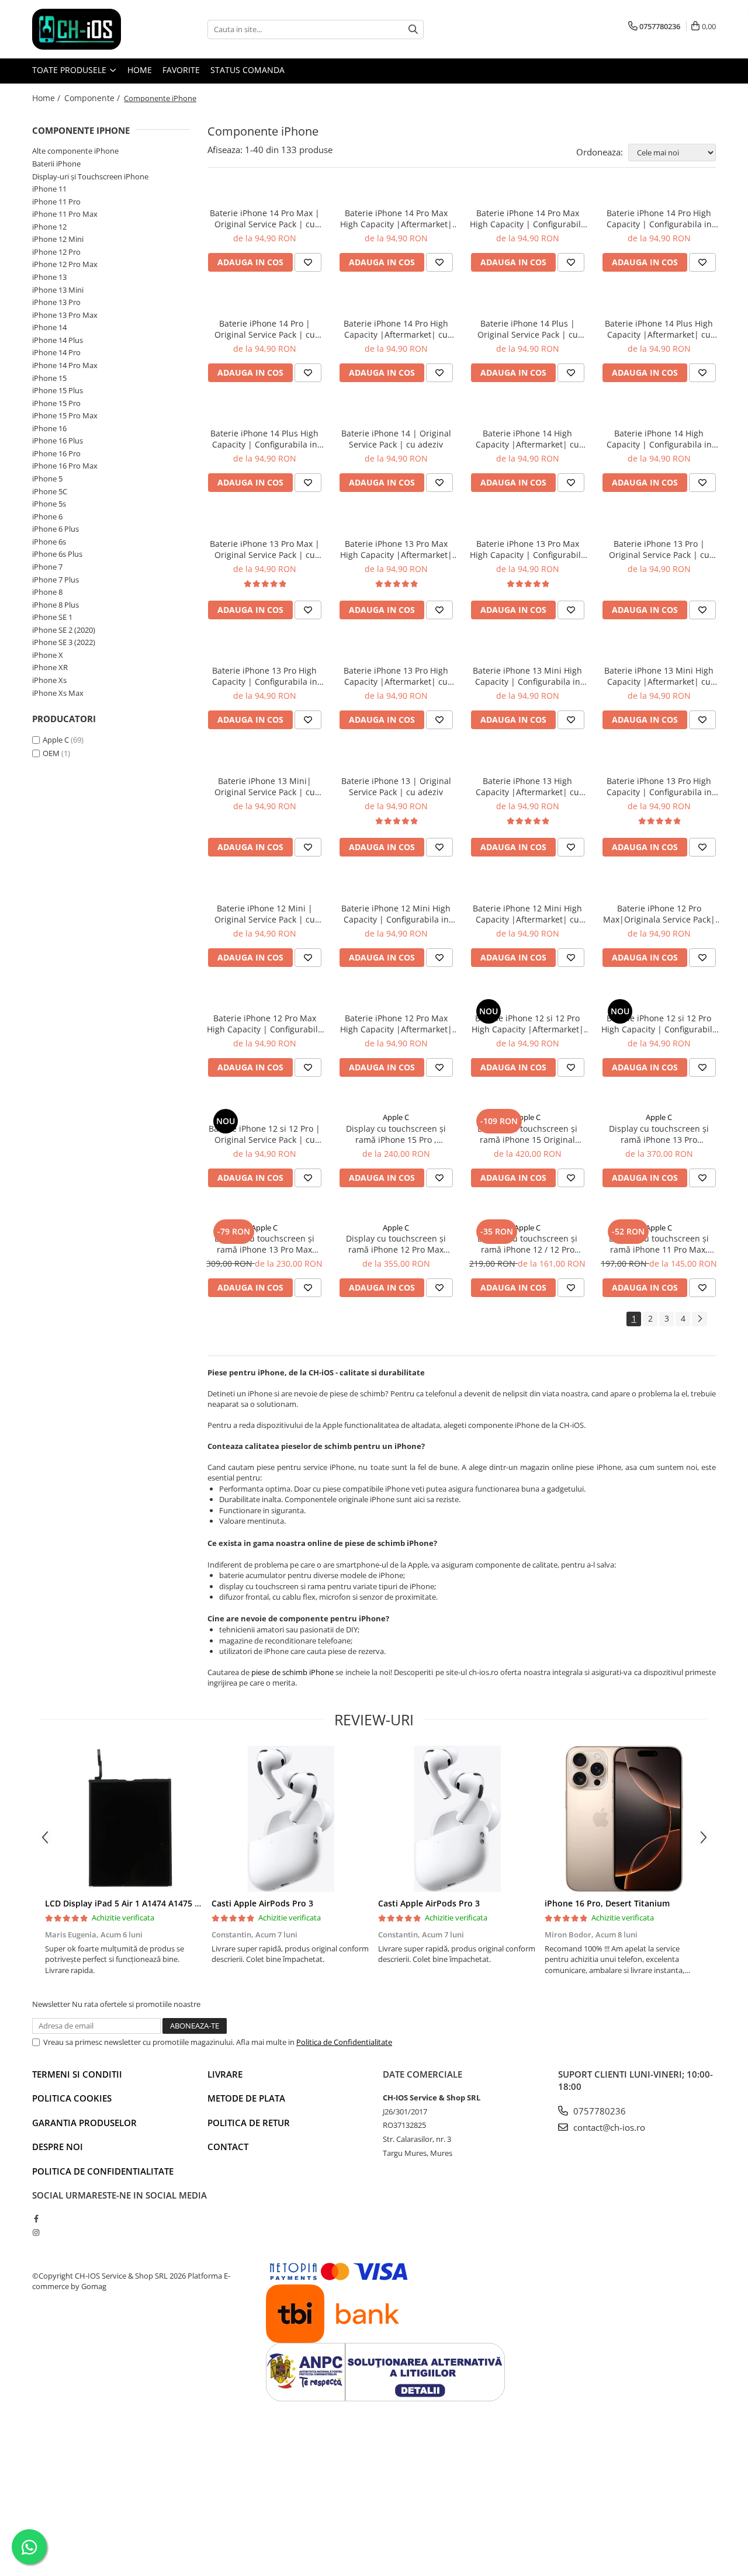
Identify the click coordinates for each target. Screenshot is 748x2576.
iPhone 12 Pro (56, 252)
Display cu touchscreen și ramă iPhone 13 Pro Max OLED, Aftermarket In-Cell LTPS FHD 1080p (264, 1244)
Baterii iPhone (56, 164)
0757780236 (598, 2111)
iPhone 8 (47, 592)
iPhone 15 (49, 378)
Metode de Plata (246, 2098)
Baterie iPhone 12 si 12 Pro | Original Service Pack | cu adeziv (264, 1134)
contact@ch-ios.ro (608, 2127)
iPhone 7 (47, 567)
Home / (47, 98)
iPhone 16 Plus (58, 441)
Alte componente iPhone (75, 151)
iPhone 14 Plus (58, 340)
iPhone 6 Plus (56, 529)
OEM (51, 753)
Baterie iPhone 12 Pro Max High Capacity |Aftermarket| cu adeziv (396, 1024)
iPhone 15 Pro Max (65, 415)
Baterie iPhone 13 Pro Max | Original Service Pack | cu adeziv (265, 549)
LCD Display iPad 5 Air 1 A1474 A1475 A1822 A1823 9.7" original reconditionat (199, 1903)
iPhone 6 (47, 516)
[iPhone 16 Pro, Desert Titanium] (624, 1819)
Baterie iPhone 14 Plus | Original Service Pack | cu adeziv (528, 329)
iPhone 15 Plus (58, 390)
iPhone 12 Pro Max (65, 264)
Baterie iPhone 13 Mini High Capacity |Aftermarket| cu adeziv (659, 676)
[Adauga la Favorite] (308, 262)
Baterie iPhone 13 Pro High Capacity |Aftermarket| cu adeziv (396, 676)
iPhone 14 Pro (56, 352)
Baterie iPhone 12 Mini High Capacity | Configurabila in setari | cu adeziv (396, 914)
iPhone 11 (49, 189)
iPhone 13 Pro (56, 302)
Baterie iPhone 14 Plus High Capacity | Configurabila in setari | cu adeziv (264, 439)
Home (140, 70)
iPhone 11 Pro (56, 202)
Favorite (181, 70)
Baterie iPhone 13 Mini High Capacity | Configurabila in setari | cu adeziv (527, 676)
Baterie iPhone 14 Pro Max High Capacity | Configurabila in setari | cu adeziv (528, 219)
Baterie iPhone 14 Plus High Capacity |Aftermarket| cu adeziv (659, 329)
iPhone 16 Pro (56, 453)
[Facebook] (36, 2218)
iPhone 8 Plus (56, 605)
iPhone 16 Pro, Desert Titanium (607, 1903)
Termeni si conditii (77, 2074)
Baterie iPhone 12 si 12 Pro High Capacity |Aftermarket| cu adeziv (528, 1024)
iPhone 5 (47, 479)
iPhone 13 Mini (58, 290)
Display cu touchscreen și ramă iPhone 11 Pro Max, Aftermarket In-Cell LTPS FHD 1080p (659, 1244)
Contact (228, 2147)
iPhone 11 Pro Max (65, 214)
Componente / (93, 98)
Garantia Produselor (84, 2123)
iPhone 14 (49, 327)
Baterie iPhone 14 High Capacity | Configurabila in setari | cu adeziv (659, 439)
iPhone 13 (49, 277)
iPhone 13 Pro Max (65, 315)
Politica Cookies (72, 2098)
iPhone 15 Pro (56, 403)
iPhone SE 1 (52, 617)
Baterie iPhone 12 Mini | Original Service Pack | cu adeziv (265, 914)
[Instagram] (36, 2232)
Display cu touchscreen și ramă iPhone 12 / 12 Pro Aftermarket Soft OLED (527, 1244)
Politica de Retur (249, 2123)
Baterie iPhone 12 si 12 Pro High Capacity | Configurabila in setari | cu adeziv (659, 1024)
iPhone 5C (50, 491)
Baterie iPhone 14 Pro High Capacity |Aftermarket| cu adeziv (396, 329)
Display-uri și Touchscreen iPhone (90, 176)
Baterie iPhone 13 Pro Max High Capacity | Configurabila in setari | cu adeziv (528, 549)
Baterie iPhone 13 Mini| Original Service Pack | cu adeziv (265, 786)
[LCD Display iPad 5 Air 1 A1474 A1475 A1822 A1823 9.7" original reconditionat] (124, 1819)
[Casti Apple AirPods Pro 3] (291, 1819)
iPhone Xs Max (58, 693)
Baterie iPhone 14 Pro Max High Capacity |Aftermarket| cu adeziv (396, 219)
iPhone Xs (49, 680)
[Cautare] (413, 30)
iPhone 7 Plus (56, 580)
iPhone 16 (49, 428)
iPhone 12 (49, 227)
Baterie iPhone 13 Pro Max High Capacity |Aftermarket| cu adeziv (396, 549)
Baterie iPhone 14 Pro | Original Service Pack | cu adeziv (265, 329)
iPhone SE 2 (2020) (64, 630)
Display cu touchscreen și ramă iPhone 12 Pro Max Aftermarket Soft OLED (396, 1244)
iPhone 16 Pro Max (65, 466)
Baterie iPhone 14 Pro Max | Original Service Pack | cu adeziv (265, 219)
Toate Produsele (70, 70)
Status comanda (247, 70)
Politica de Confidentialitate (344, 2042)
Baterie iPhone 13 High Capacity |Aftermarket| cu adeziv (527, 786)
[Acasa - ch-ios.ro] (91, 29)
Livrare (225, 2074)
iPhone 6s (49, 542)
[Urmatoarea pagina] (699, 1319)
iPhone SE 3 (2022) (64, 642)
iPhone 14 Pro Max (65, 365)
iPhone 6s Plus (57, 554)
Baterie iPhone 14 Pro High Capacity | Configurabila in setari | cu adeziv (659, 219)
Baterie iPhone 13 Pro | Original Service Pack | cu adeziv (659, 549)
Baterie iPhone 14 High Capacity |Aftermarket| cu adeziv (527, 439)
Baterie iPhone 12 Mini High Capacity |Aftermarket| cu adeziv (527, 914)
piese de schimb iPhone (292, 1672)
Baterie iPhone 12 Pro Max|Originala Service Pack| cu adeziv (659, 914)
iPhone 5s (49, 504)
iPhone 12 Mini (58, 239)
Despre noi (58, 2147)
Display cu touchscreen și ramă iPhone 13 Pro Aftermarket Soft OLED (659, 1134)
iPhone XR (50, 667)
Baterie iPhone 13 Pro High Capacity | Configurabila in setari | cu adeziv (265, 676)
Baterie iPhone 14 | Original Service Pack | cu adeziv (396, 439)
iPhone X (48, 655)
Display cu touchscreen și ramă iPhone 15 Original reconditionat (527, 1134)
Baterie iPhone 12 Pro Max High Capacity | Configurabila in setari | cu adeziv (265, 1024)
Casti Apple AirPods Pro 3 (262, 1903)
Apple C (56, 740)
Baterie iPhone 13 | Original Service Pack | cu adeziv (396, 786)
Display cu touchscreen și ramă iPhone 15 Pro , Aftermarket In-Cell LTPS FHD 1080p (396, 1134)
